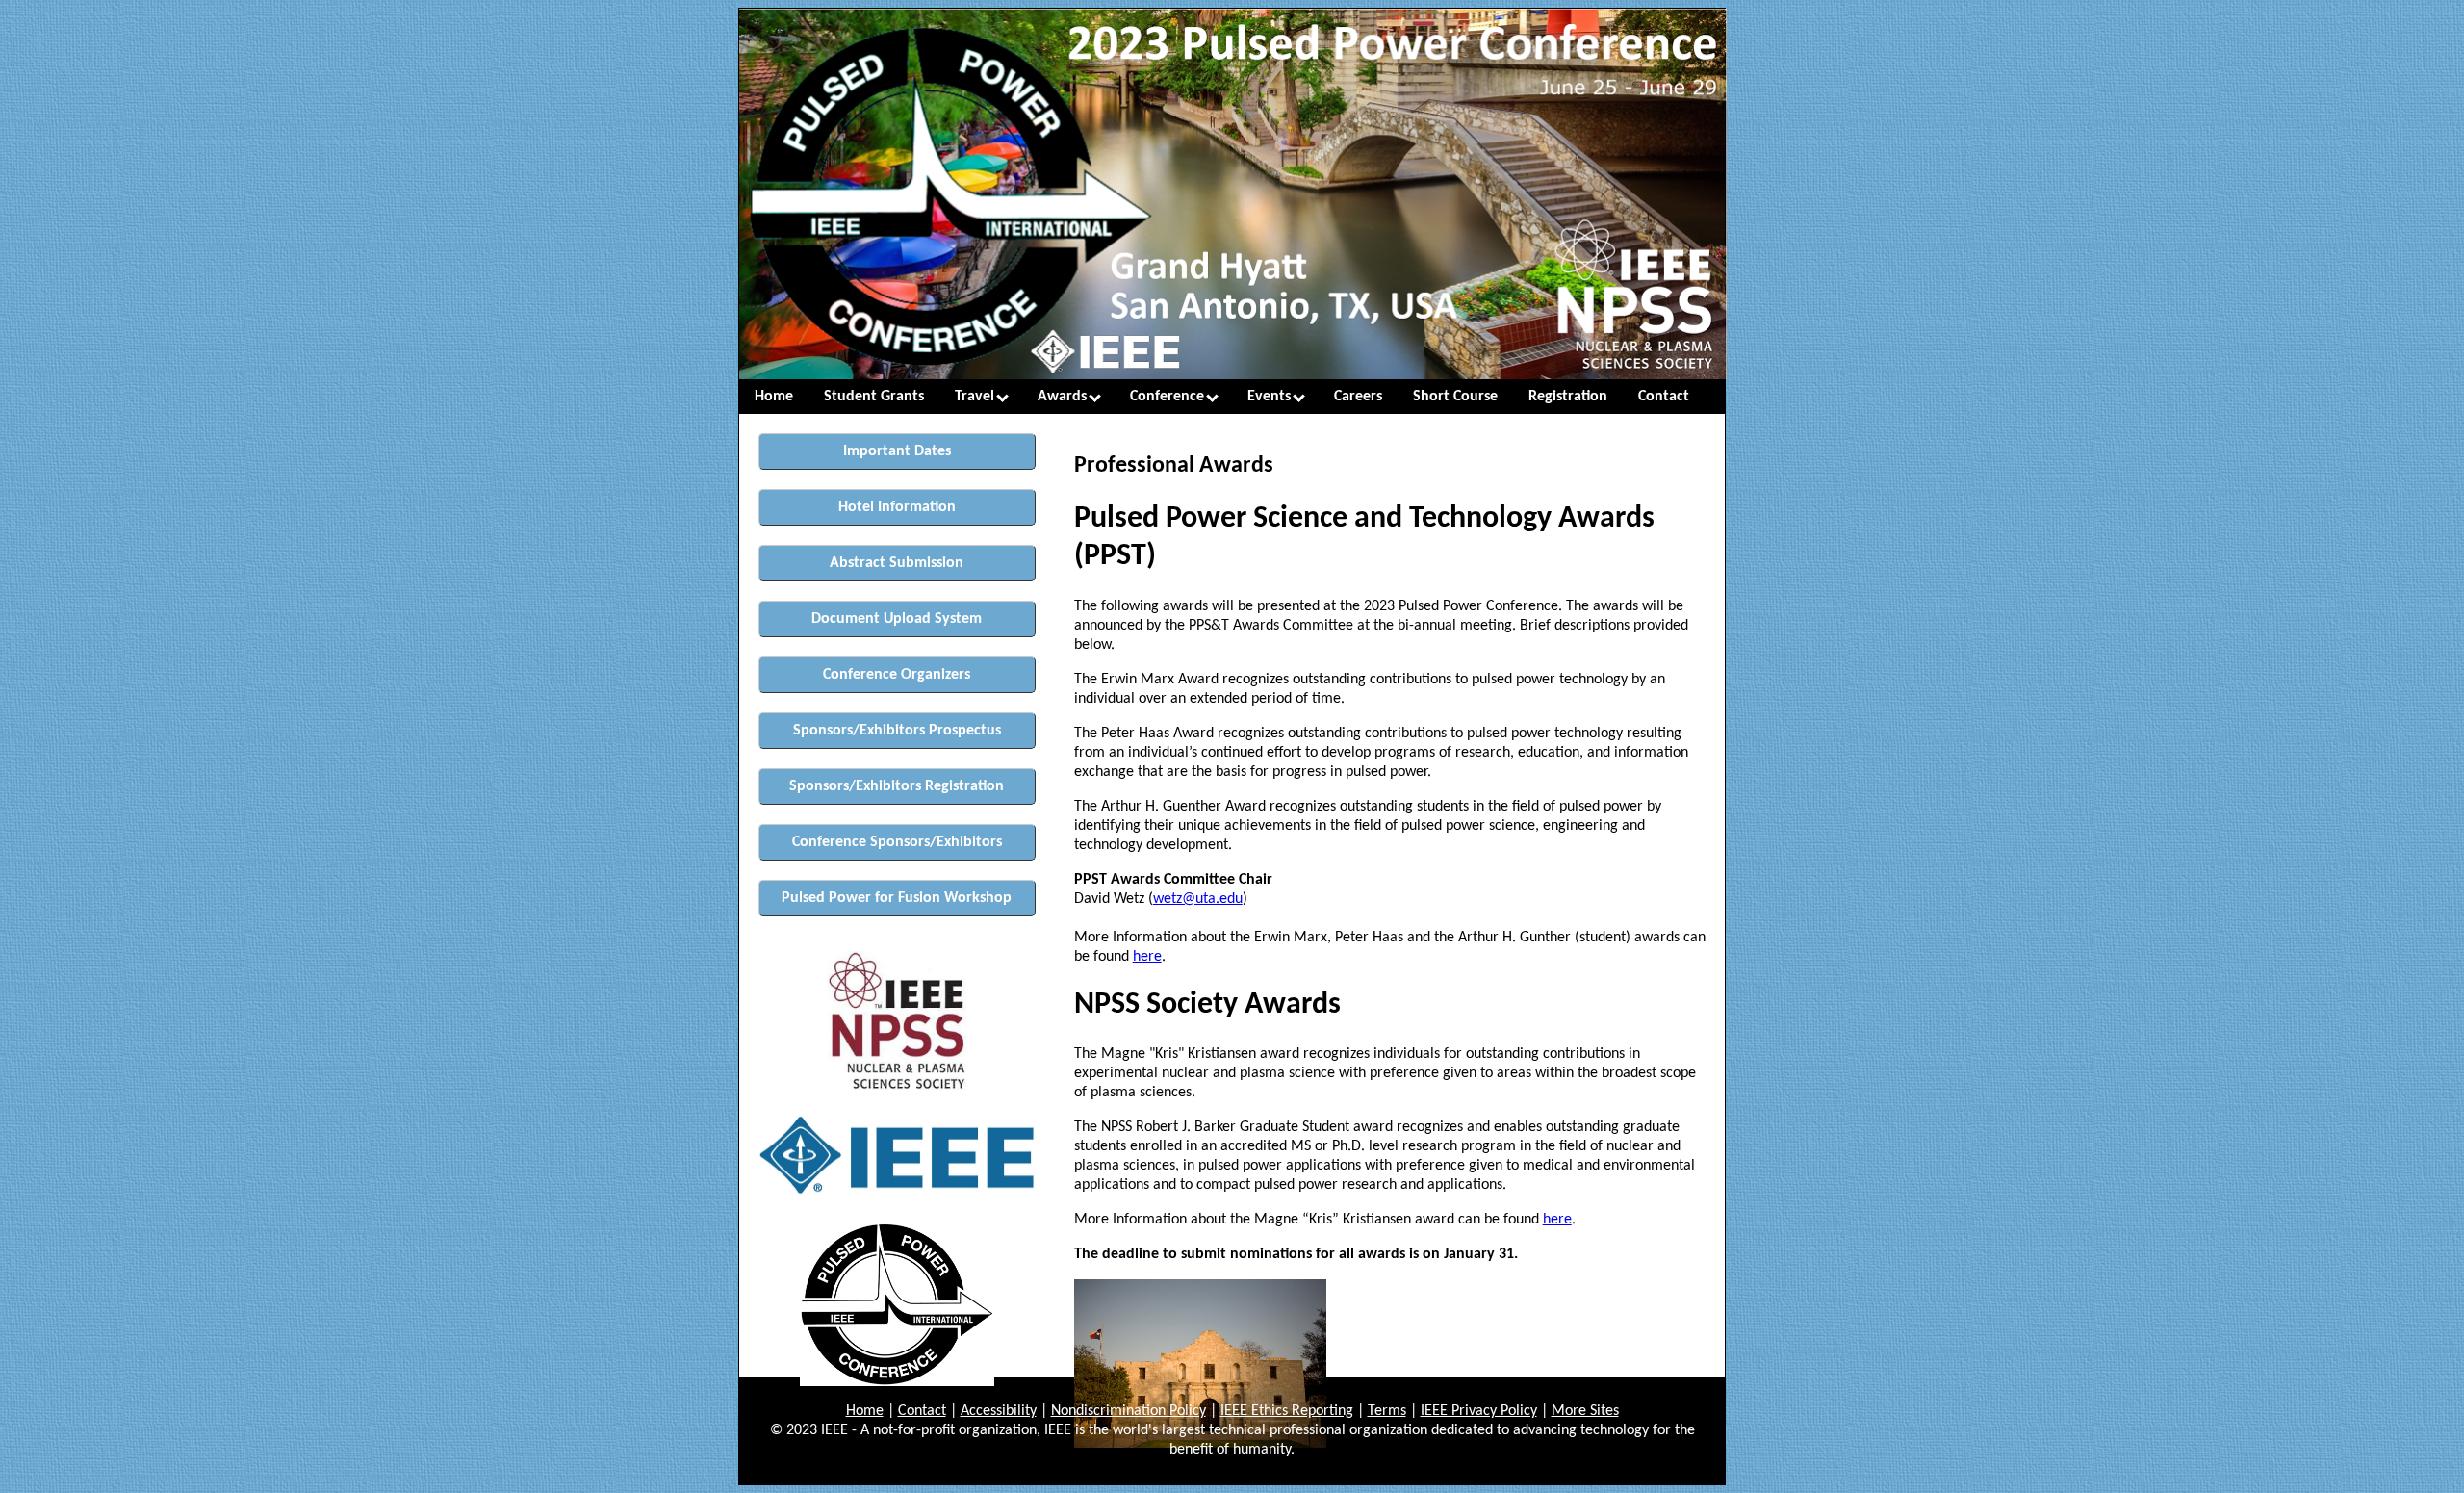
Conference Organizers (897, 675)
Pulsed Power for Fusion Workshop (897, 898)
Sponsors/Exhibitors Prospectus (897, 731)
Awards (1064, 397)
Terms (1387, 1411)
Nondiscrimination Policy (1129, 1411)
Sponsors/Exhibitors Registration (897, 786)
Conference (1169, 397)
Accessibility (999, 1411)
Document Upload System (897, 619)
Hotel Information (897, 507)
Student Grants (874, 397)
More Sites (1585, 1411)
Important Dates (897, 451)
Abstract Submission (897, 563)
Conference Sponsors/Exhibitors (897, 842)
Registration (1568, 397)
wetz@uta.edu (1198, 899)
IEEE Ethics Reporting (1287, 1411)
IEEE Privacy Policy (1479, 1411)
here (1147, 957)
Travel (976, 397)
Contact (1664, 397)
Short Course (1455, 397)
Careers (1358, 397)
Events (1271, 397)
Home (774, 397)
